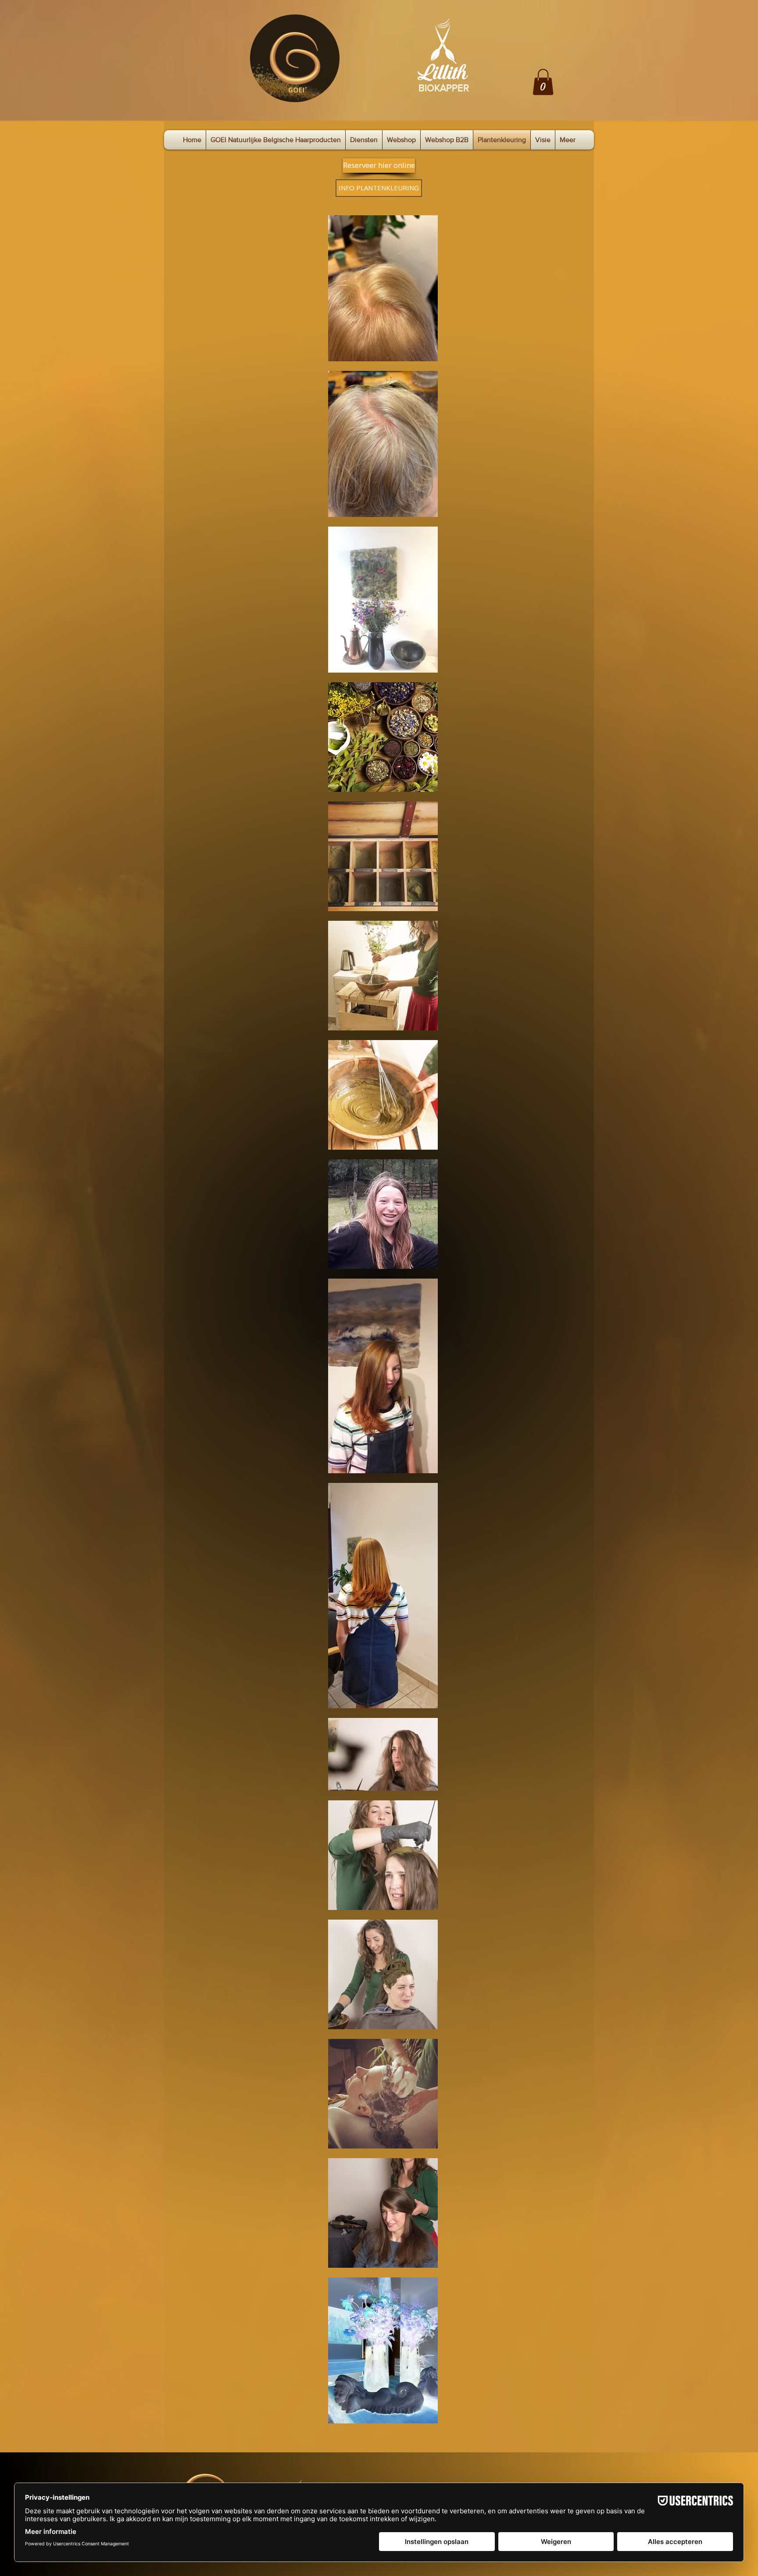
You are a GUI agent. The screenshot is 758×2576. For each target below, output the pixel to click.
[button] (543, 82)
